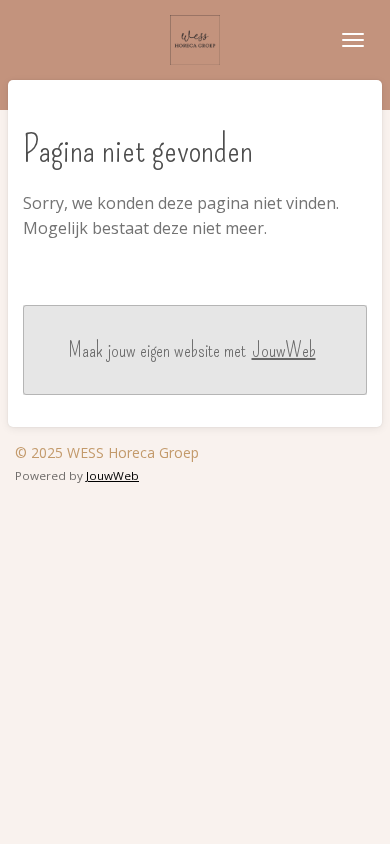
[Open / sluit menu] (353, 40)
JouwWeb (284, 350)
